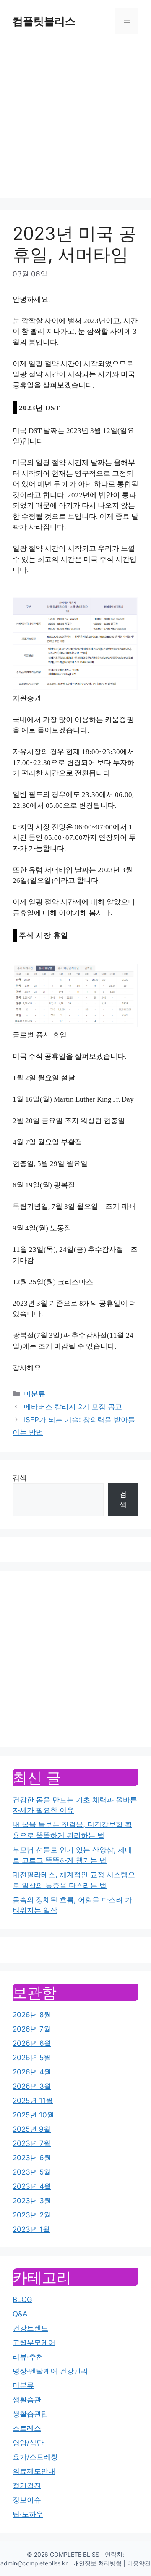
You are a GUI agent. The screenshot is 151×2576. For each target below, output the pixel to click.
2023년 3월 (32, 2201)
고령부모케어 (34, 2342)
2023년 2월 (32, 2215)
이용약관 (139, 2563)
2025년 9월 (32, 2129)
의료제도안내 (34, 2471)
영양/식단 (28, 2443)
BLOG (22, 2300)
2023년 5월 (32, 2172)
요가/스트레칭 (35, 2457)
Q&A (20, 2314)
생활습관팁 (30, 2414)
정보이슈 (27, 2500)
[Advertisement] (75, 122)
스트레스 (27, 2428)
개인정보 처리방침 (97, 2563)
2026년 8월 (32, 2015)
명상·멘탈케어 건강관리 (50, 2371)
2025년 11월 (33, 2101)
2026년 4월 (32, 2072)
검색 (20, 1478)
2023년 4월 (32, 2186)
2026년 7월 (32, 2029)
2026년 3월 (32, 2086)
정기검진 (27, 2486)
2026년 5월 (32, 2058)
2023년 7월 (32, 2143)
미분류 (35, 1394)
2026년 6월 (32, 2043)
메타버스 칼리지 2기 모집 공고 (73, 1407)
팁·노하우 (28, 2514)
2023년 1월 (31, 2229)
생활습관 (27, 2400)
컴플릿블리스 (44, 21)
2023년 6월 (32, 2158)
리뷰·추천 (28, 2357)
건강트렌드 (30, 2328)
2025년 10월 (33, 2115)
